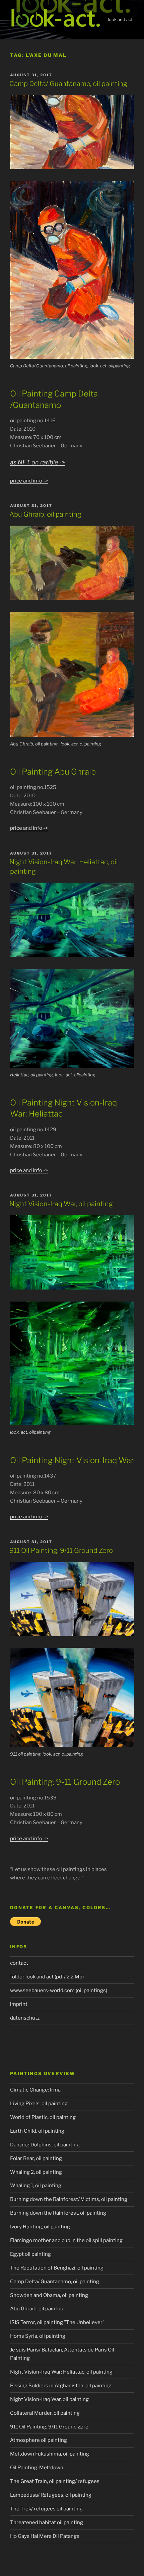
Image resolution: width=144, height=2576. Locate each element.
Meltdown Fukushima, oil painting (50, 2454)
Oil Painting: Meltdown (37, 2468)
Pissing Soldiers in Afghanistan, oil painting (61, 2386)
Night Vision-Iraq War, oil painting (61, 1204)
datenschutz (25, 2018)
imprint (19, 2004)
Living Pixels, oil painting (39, 2104)
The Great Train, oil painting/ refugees (55, 2481)
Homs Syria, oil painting (38, 2336)
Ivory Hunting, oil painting (40, 2227)
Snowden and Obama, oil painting (49, 2295)
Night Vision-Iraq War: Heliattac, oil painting (61, 2372)
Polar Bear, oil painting (36, 2158)
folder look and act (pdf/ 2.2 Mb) (47, 1977)
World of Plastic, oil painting (43, 2117)
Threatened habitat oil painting (47, 2522)
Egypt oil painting (30, 2254)
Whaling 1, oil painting (36, 2186)
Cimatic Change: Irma (35, 2090)
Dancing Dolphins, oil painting (45, 2145)
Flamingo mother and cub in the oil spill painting (66, 2240)
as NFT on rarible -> (38, 462)
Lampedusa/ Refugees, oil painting (51, 2495)
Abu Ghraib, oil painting (45, 514)
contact (19, 1963)
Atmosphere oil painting (39, 2440)
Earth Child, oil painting (37, 2131)
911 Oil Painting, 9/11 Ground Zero (61, 1550)
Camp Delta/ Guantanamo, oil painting (68, 84)
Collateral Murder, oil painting (45, 2413)
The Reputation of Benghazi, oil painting (57, 2268)
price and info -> (29, 481)
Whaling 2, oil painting (36, 2172)
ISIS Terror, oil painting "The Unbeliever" (57, 2322)
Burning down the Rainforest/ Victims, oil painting (69, 2199)
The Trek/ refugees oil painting (46, 2509)
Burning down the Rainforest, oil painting (58, 2213)
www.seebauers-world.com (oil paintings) (59, 1990)
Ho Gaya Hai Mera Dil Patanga (45, 2536)
